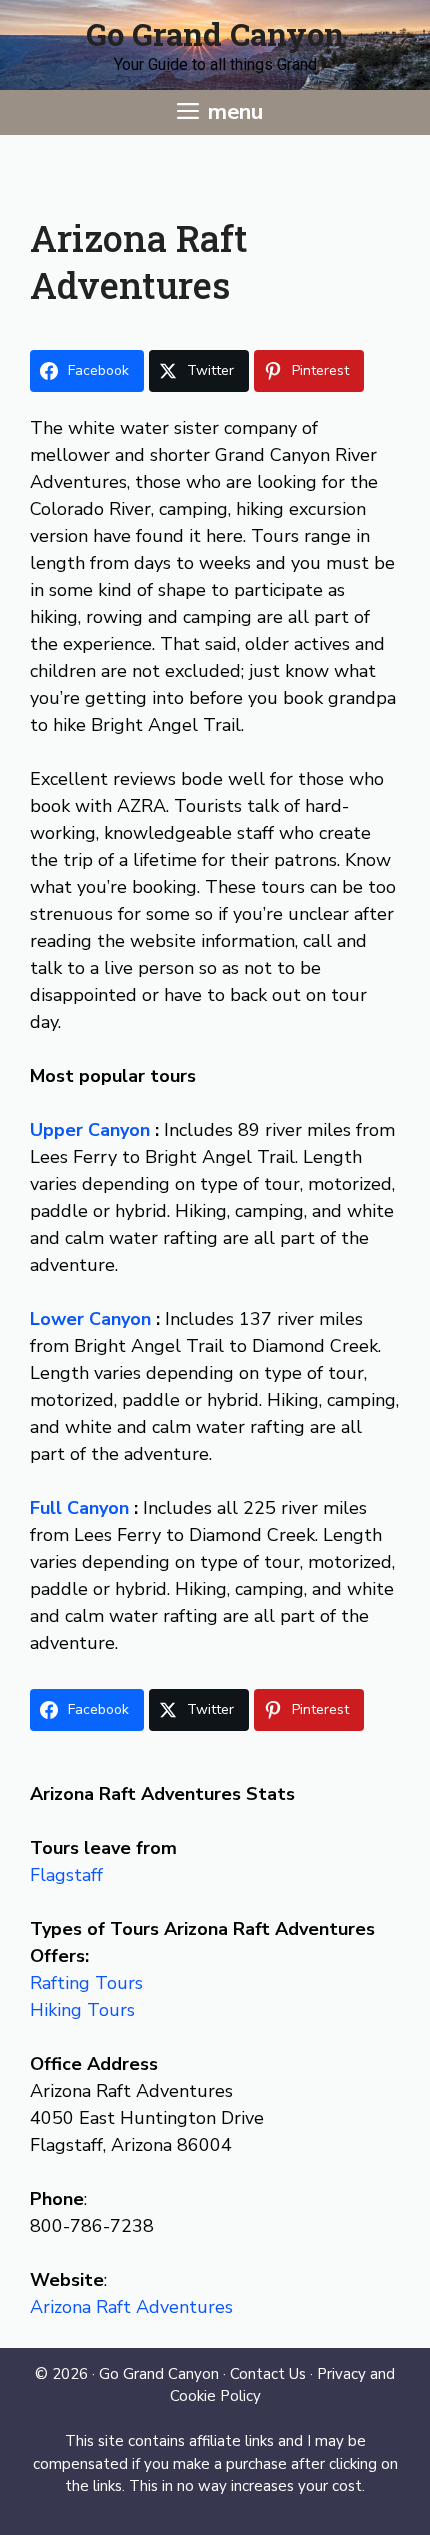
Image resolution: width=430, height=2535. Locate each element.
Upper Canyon (92, 1130)
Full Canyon (82, 1508)
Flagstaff (66, 1875)
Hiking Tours (82, 2010)
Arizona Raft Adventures (131, 2307)
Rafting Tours (86, 1983)
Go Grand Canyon (215, 34)
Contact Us (268, 2374)
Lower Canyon (93, 1319)
